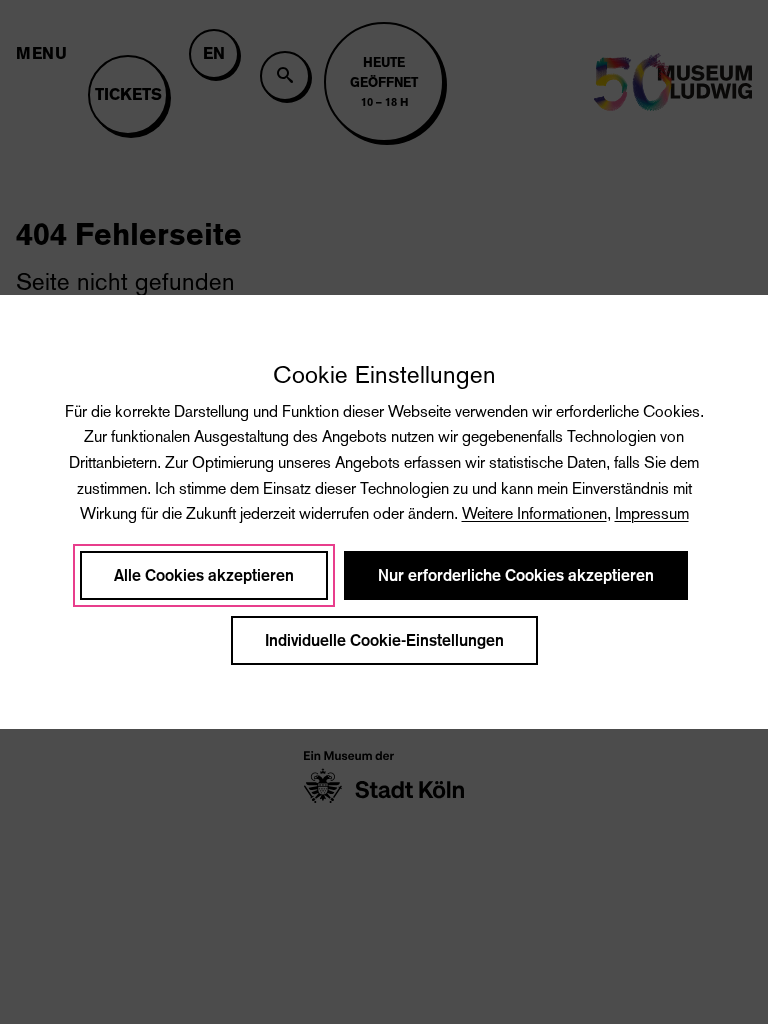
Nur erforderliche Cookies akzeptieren (516, 575)
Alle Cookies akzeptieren (204, 575)
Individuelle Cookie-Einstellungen (384, 640)
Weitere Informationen (534, 513)
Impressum (652, 513)
